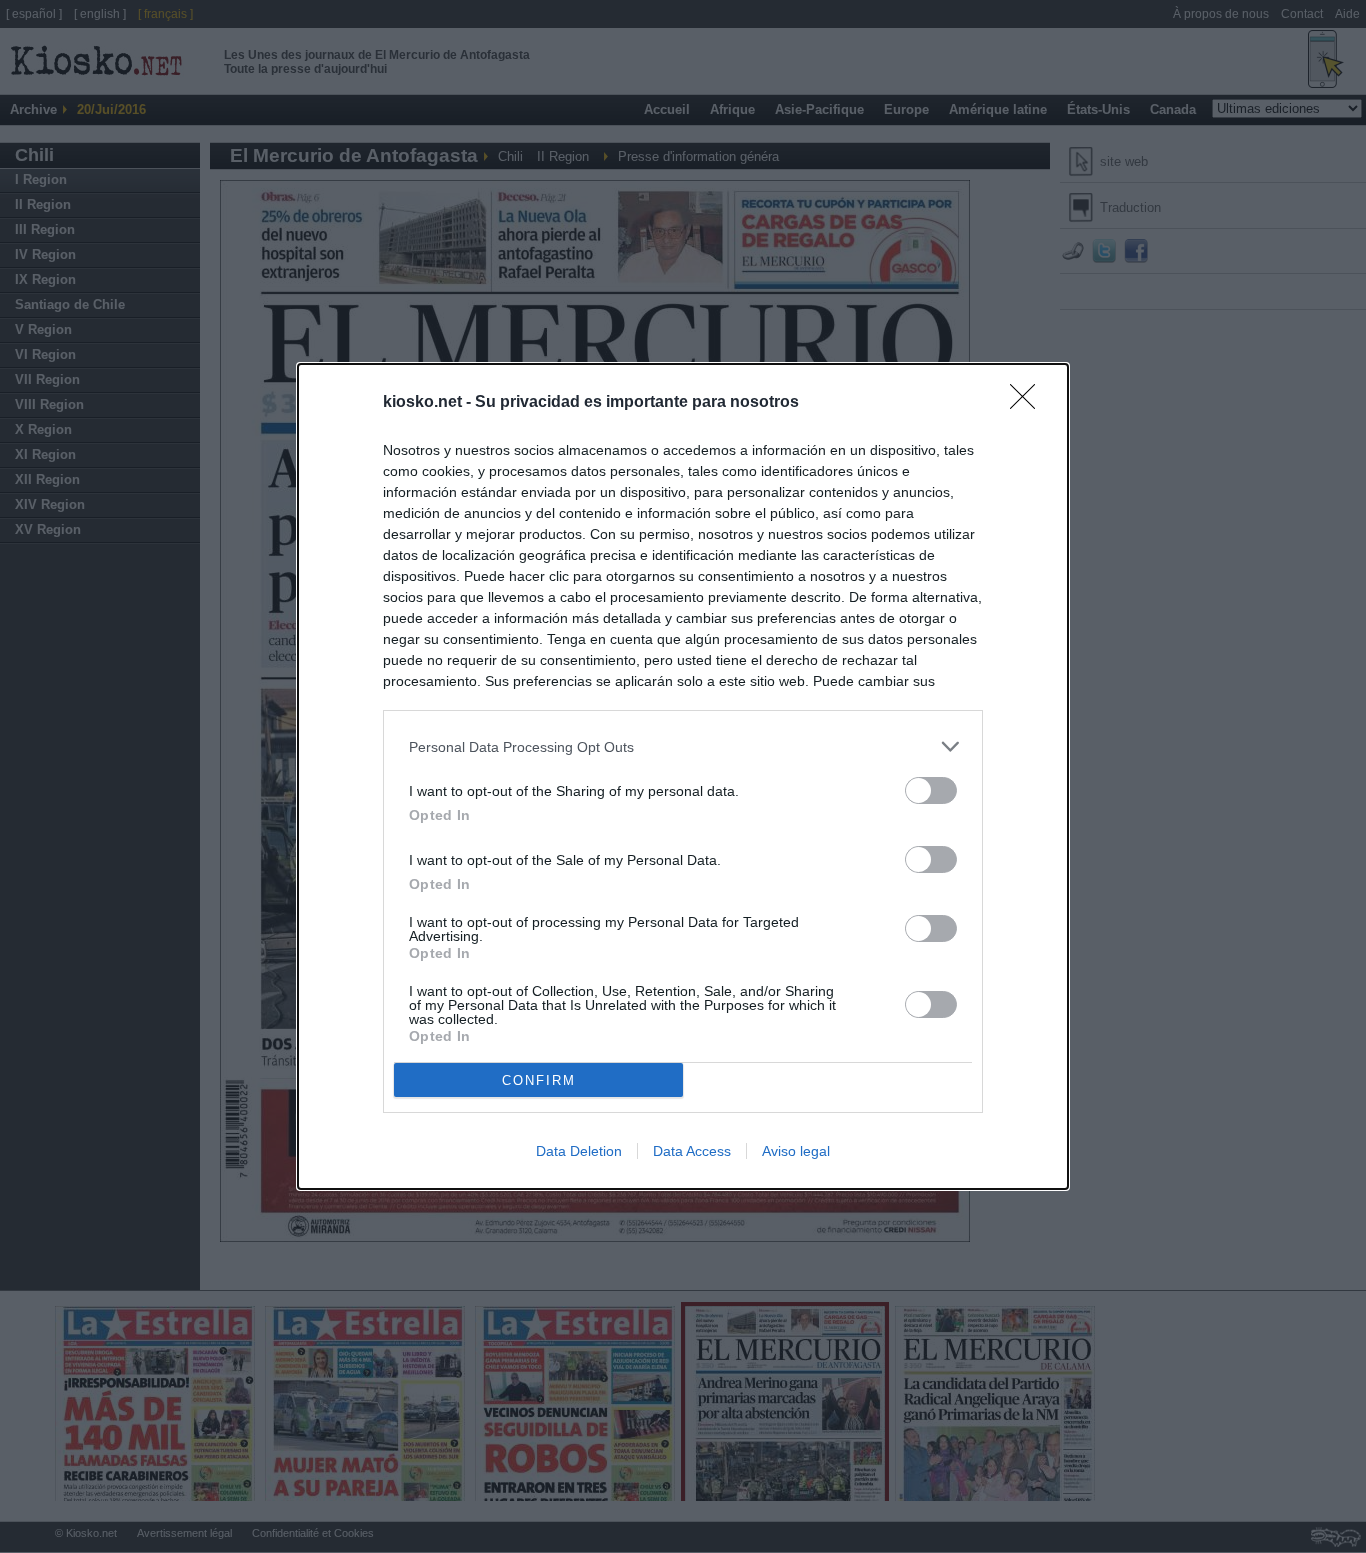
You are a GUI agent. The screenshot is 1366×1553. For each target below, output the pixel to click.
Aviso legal (796, 1151)
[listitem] (683, 746)
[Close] (1029, 403)
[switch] (931, 790)
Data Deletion (579, 1151)
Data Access (692, 1151)
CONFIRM (539, 1080)
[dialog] (683, 776)
